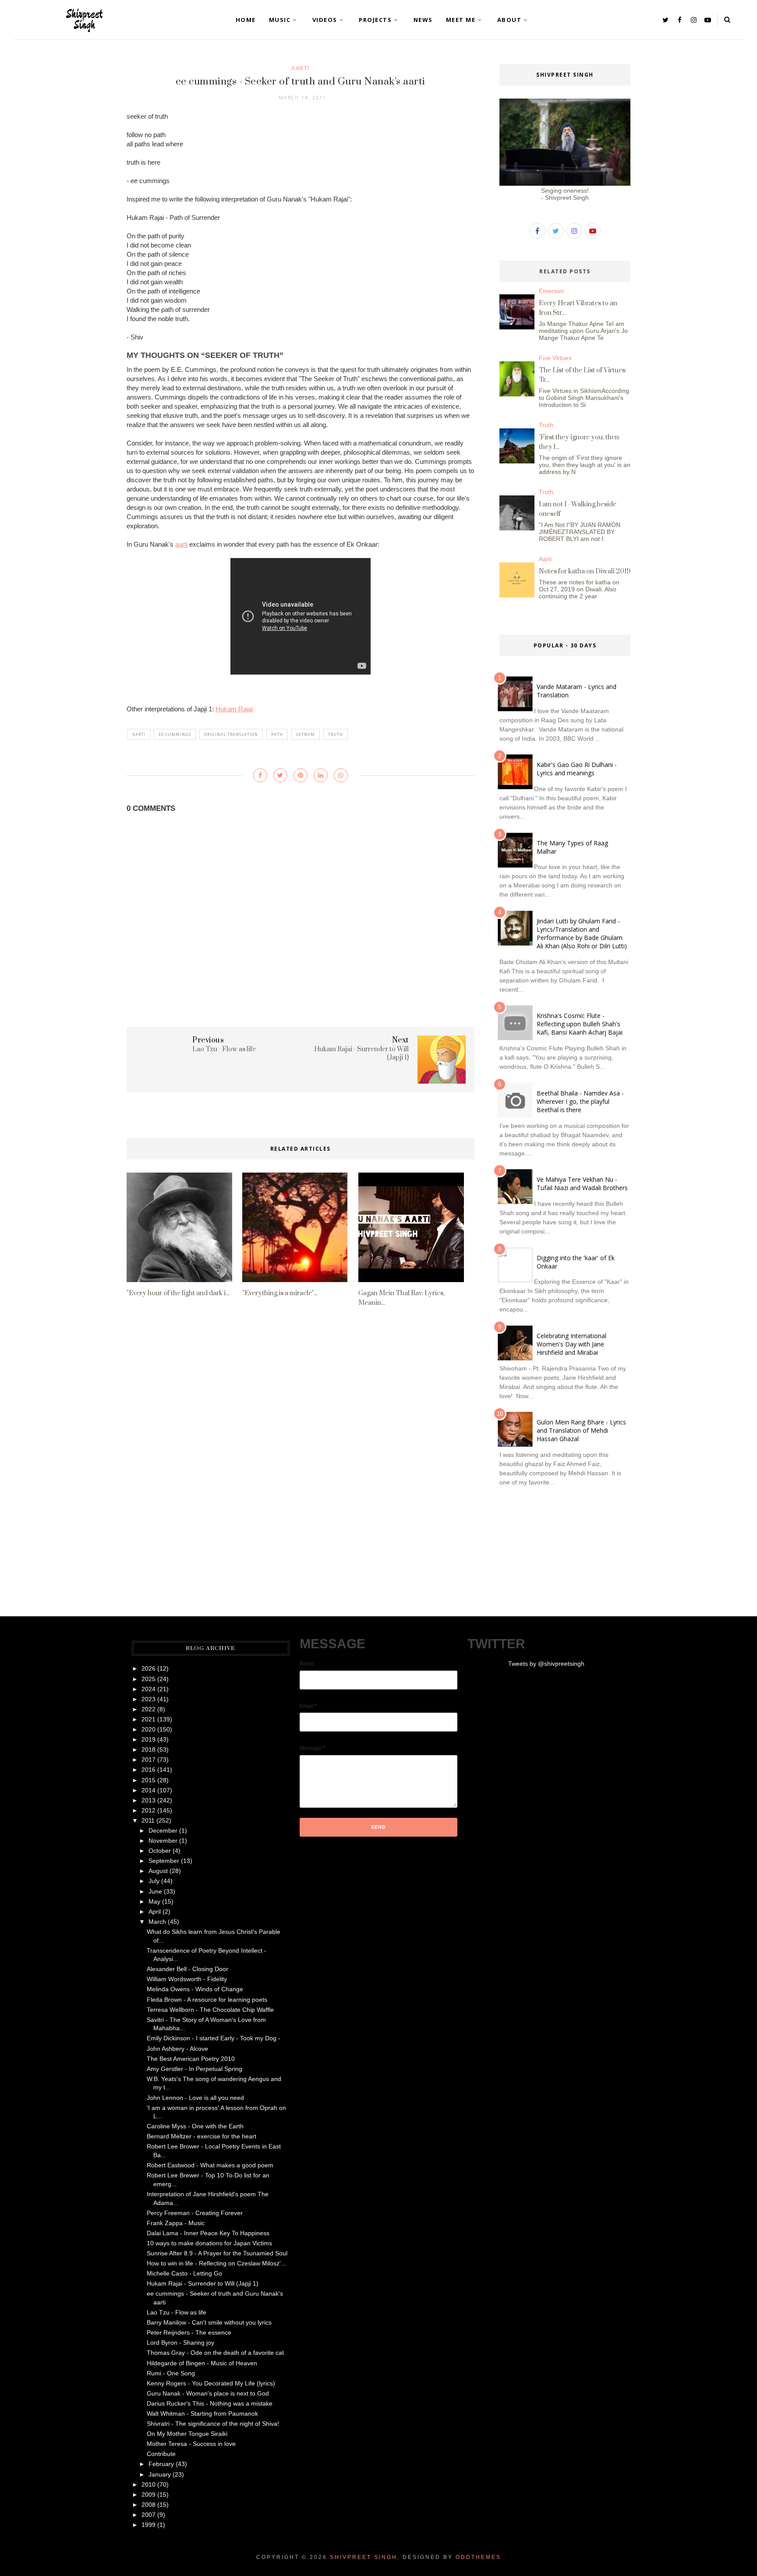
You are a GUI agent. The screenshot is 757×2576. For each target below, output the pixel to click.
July (154, 1881)
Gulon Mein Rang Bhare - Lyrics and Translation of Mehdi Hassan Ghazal (581, 1430)
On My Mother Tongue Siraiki (187, 2434)
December (163, 1830)
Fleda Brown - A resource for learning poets (207, 2000)
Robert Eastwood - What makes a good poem (210, 2165)
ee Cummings (175, 734)
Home (246, 20)
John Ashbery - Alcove (177, 2049)
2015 (149, 1780)
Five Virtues (555, 358)
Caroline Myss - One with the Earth (195, 2126)
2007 (149, 2515)
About (509, 20)
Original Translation (231, 734)
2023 (149, 1699)
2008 (149, 2505)
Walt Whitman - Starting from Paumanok (202, 2413)
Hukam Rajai (234, 709)
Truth (336, 734)
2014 (149, 1790)
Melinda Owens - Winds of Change (195, 1989)
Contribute (161, 2454)
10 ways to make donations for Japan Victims (209, 2243)
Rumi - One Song (171, 2373)
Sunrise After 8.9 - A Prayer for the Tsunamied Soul (217, 2253)
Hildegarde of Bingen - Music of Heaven (202, 2363)
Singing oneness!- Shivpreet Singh (565, 194)
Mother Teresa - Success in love (191, 2444)
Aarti (301, 68)
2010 (149, 2484)
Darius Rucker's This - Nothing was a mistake (210, 2403)
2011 (148, 1820)
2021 (149, 1719)
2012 (149, 1810)
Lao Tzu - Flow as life (177, 2312)
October (160, 1851)
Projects (375, 20)
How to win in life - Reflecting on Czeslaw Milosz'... (216, 2263)
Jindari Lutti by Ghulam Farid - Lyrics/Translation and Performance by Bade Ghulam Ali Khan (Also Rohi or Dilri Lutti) (582, 933)
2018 (149, 1749)
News (423, 20)
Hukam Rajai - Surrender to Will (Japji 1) (203, 2283)
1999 (149, 2525)
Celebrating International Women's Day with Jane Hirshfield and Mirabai (571, 1344)
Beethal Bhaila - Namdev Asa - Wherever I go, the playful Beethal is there (580, 1101)
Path (277, 734)
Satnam (306, 734)
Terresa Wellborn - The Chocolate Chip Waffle (210, 2010)
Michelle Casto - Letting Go (184, 2273)
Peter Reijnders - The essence (189, 2332)
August (158, 1871)
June (155, 1891)
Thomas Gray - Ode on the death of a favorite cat (215, 2353)
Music (280, 20)
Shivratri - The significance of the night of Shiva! (213, 2424)
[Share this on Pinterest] (301, 775)
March (157, 1922)
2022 (149, 1709)
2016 (149, 1770)
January (160, 2474)
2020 (149, 1729)
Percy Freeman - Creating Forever (195, 2213)
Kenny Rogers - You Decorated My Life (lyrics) (211, 2383)
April (155, 1912)
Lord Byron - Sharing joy (180, 2343)
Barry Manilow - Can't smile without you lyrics (209, 2322)
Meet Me (461, 20)
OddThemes (478, 2557)
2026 (149, 1668)
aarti (181, 544)
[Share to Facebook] (260, 775)
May (154, 1901)
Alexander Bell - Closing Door (187, 1969)
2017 (149, 1760)
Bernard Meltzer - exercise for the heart (202, 2136)
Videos (325, 20)
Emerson (551, 291)
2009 (149, 2495)
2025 (149, 1679)
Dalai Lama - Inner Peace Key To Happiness (208, 2233)
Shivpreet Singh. (365, 2557)
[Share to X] (280, 775)
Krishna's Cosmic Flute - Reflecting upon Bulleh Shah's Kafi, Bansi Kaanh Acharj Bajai (580, 1024)
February (161, 2464)
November (163, 1841)
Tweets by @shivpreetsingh (546, 1664)
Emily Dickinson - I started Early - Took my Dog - (214, 2038)
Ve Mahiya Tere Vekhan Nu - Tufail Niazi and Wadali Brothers (582, 1184)
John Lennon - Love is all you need (195, 2098)
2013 (149, 1800)
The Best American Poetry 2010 (191, 2059)
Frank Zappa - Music (176, 2223)
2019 (149, 1739)
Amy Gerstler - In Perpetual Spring (195, 2069)
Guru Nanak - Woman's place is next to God (208, 2393)
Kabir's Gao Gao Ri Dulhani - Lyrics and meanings (577, 769)
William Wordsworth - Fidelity (187, 1979)
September (164, 1861)
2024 (149, 1689)
